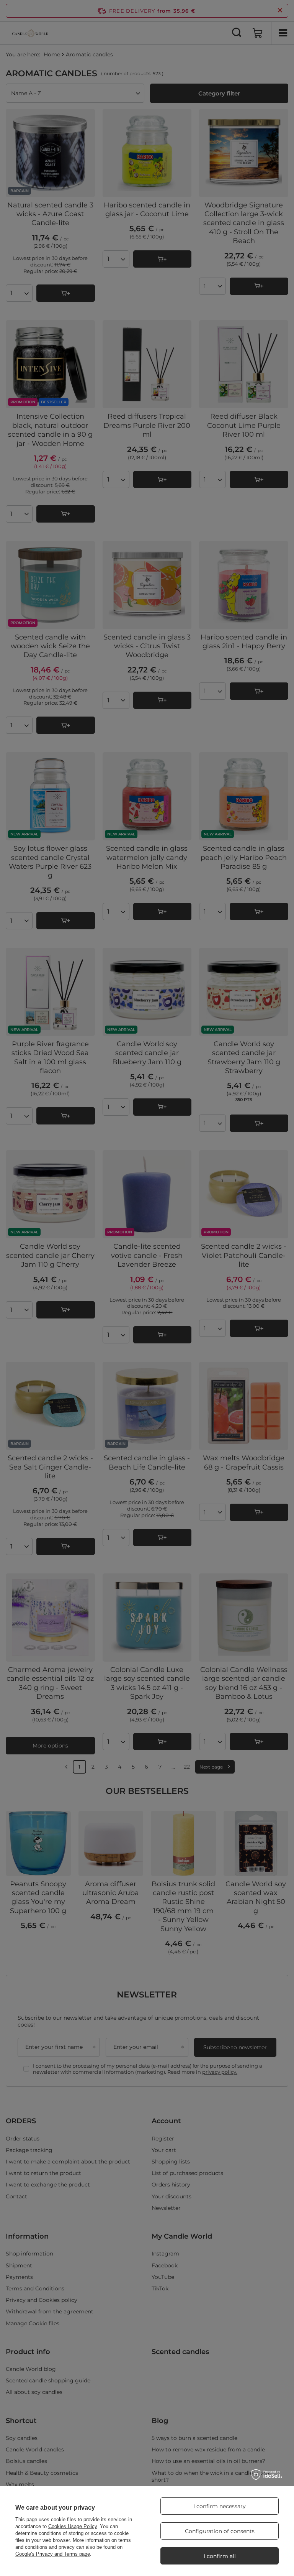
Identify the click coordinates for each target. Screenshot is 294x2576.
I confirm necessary (220, 2506)
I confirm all (220, 2556)
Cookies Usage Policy (73, 2526)
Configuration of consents (220, 2531)
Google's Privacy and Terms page (53, 2554)
